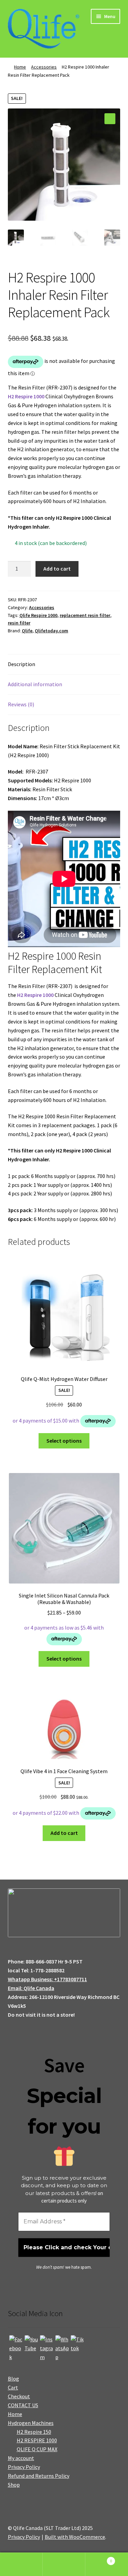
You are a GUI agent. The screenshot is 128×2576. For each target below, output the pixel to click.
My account (21, 2458)
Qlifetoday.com (52, 631)
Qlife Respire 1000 (38, 615)
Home (20, 67)
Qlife (27, 631)
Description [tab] (22, 664)
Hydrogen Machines (31, 2423)
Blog (13, 2379)
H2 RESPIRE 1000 (37, 2440)
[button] (110, 119)
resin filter (19, 623)
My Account (21, 2564)
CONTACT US (23, 2405)
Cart (13, 2387)
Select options (64, 1441)
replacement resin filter (85, 615)
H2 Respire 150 (34, 2432)
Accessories (44, 67)
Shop (14, 2485)
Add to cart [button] (64, 1833)
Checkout (19, 2396)
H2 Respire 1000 (26, 396)
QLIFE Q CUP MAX (37, 2449)
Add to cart (57, 569)
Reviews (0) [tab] (21, 704)
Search (64, 2564)
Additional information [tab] (35, 684)
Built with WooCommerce (75, 2537)
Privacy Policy (24, 2467)
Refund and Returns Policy (39, 2476)
